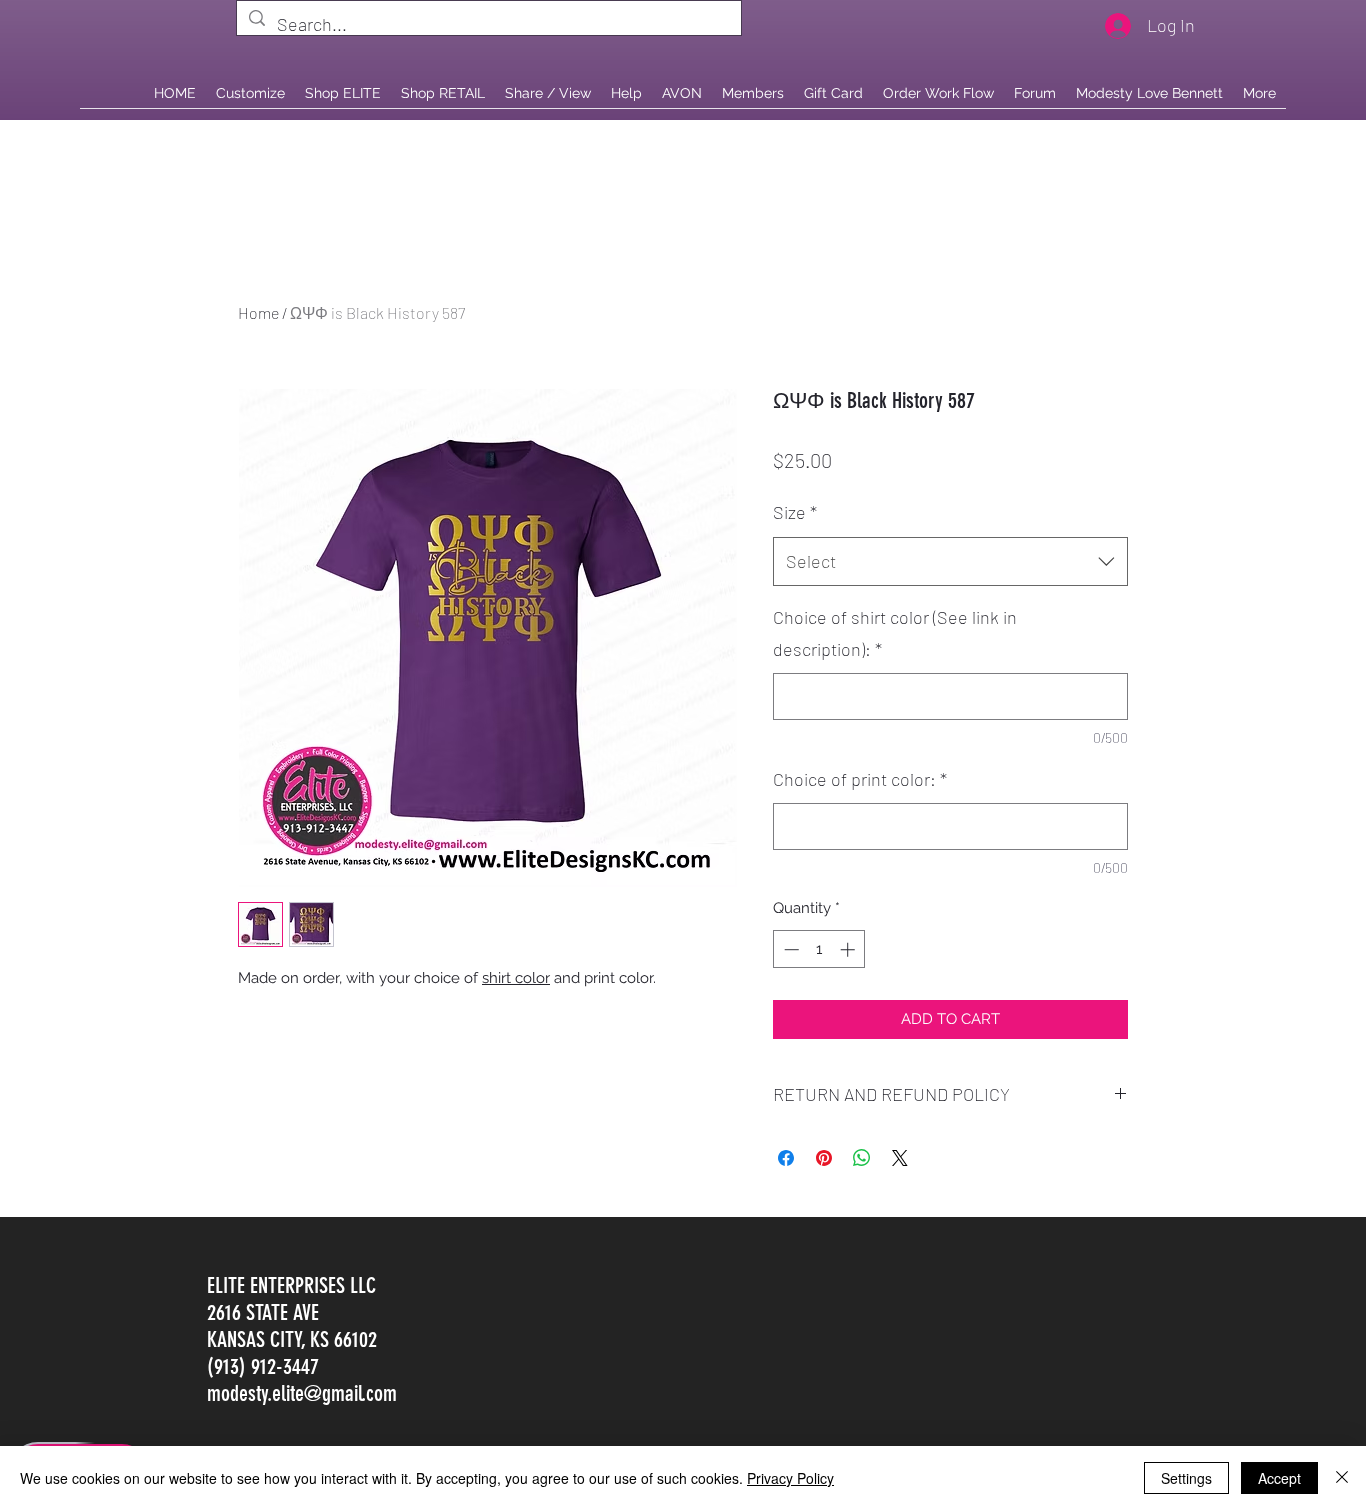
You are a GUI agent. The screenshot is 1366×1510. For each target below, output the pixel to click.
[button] (443, 93)
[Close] (1342, 1478)
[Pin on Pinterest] (824, 1158)
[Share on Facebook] (786, 1158)
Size (795, 512)
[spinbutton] (819, 949)
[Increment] (849, 949)
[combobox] (950, 562)
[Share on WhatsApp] (862, 1158)
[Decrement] (789, 949)
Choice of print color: (860, 779)
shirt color (516, 978)
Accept (1279, 1478)
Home (258, 312)
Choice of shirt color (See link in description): (895, 633)
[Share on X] (900, 1158)
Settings (1186, 1478)
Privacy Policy (790, 1478)
